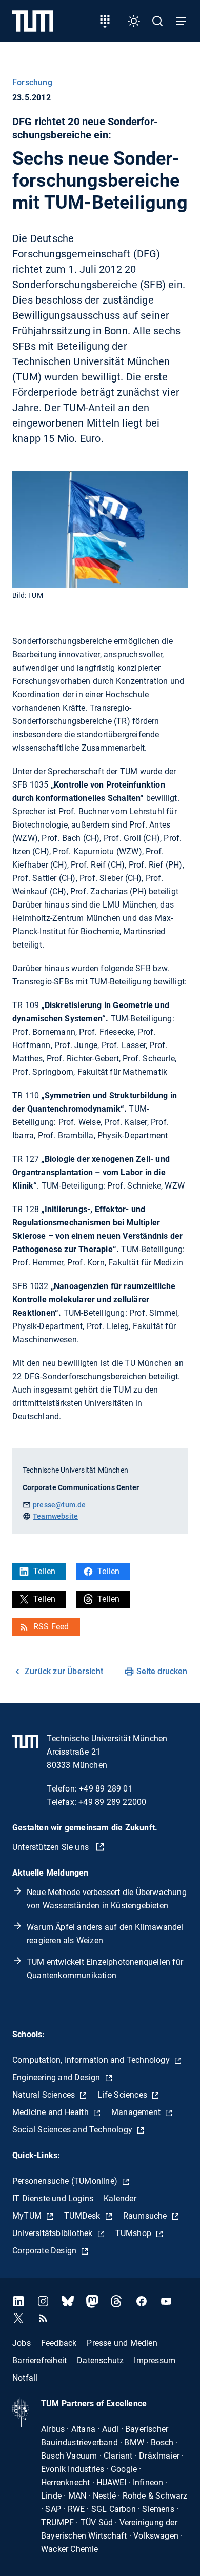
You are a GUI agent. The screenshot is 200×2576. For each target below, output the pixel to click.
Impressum (155, 2360)
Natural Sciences (45, 2095)
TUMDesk (83, 2216)
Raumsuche (146, 2216)
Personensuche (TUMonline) (66, 2181)
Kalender (120, 2198)
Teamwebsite (55, 1516)
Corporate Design (45, 2251)
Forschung (32, 82)
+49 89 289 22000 (112, 1802)
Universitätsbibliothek (54, 2233)
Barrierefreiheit (39, 2360)
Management (137, 2112)
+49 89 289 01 (106, 1789)
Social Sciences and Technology (73, 2130)
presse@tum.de (59, 1505)
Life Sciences (123, 2095)
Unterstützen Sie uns (52, 1847)
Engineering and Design (57, 2077)
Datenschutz (100, 2360)
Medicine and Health (52, 2112)
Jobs (22, 2342)
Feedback (59, 2342)
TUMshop (135, 2233)
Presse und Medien (122, 2342)
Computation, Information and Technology (92, 2060)
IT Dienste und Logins (53, 2198)
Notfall (25, 2377)
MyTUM (28, 2216)
